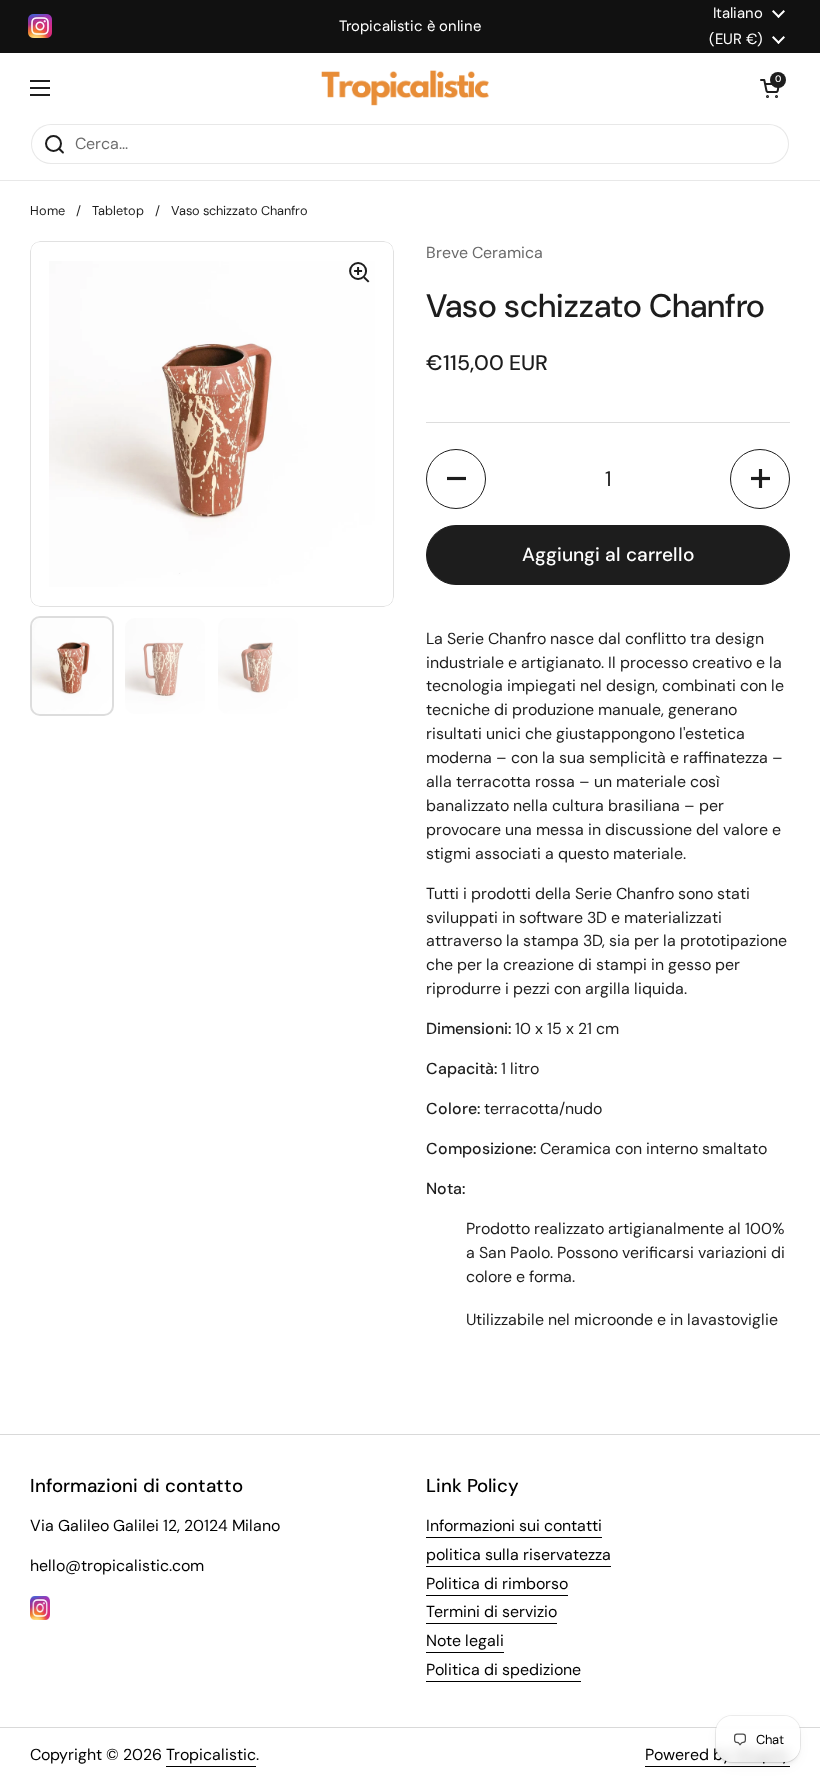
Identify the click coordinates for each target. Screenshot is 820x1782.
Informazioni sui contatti (514, 1525)
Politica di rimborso (497, 1583)
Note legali (465, 1640)
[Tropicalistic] (405, 88)
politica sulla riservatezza (518, 1554)
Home (47, 210)
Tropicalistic (211, 1754)
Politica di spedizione (503, 1669)
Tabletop (118, 210)
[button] (770, 88)
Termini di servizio (491, 1611)
